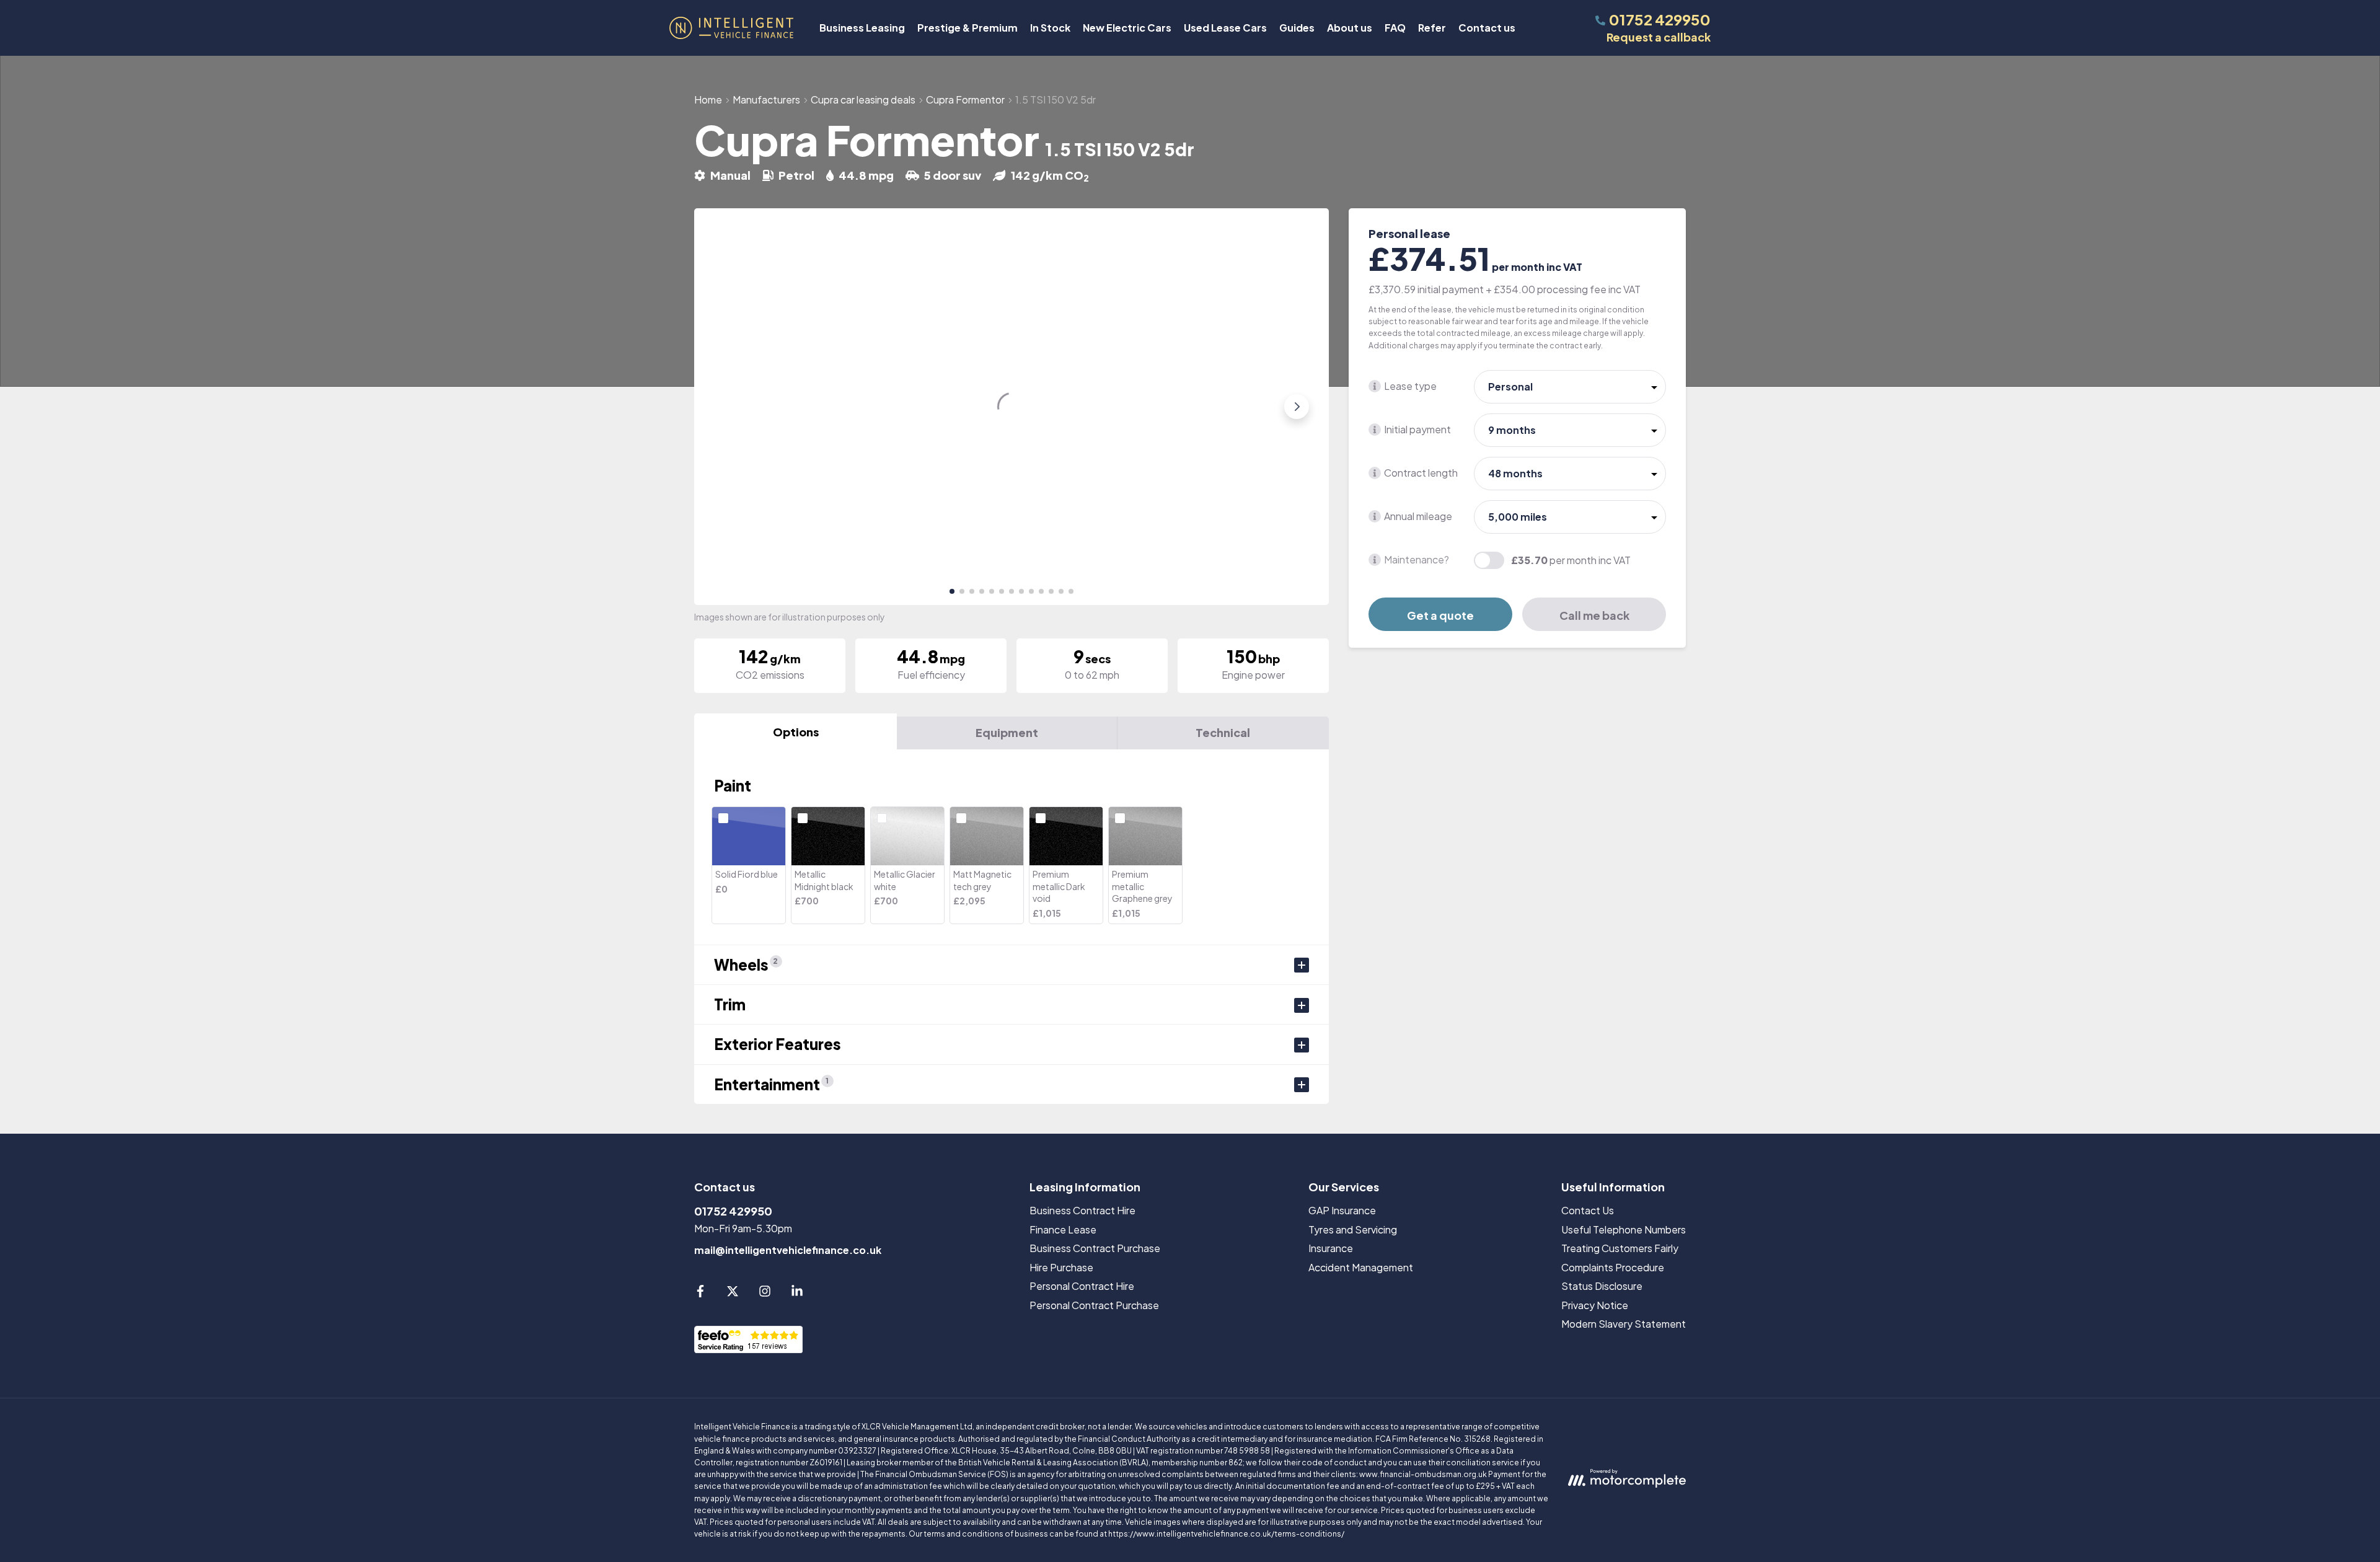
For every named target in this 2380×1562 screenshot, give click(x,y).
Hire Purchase (1061, 1267)
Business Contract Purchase (1095, 1248)
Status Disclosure (1602, 1286)
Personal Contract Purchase (1094, 1305)
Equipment (1007, 732)
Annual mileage (1418, 516)
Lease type (1410, 386)
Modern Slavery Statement (1624, 1324)
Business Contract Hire (1082, 1210)
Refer (1432, 28)
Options (796, 732)
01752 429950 (733, 1211)
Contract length (1421, 473)
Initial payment (1417, 429)
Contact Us (1588, 1210)
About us (1350, 28)
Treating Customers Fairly (1620, 1248)
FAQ (1395, 28)
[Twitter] (733, 1293)
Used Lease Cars (1225, 28)
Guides (1297, 28)
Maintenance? (1417, 559)
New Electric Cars (1127, 28)
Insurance (1331, 1248)
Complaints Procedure (1613, 1267)
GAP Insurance (1342, 1210)
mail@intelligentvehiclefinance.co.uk (788, 1250)
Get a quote (1440, 615)
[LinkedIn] (797, 1293)
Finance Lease (1063, 1229)
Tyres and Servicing (1353, 1229)
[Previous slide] (726, 407)
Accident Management (1361, 1267)
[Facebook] (700, 1293)
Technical (1223, 732)
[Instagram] (765, 1293)
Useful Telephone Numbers (1624, 1229)
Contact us (1487, 28)
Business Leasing (862, 28)
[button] (952, 591)
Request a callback (1659, 37)
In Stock (1050, 28)
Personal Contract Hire (1082, 1286)
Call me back (1594, 615)
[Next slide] (1297, 407)
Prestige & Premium (967, 28)
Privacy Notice (1595, 1305)
